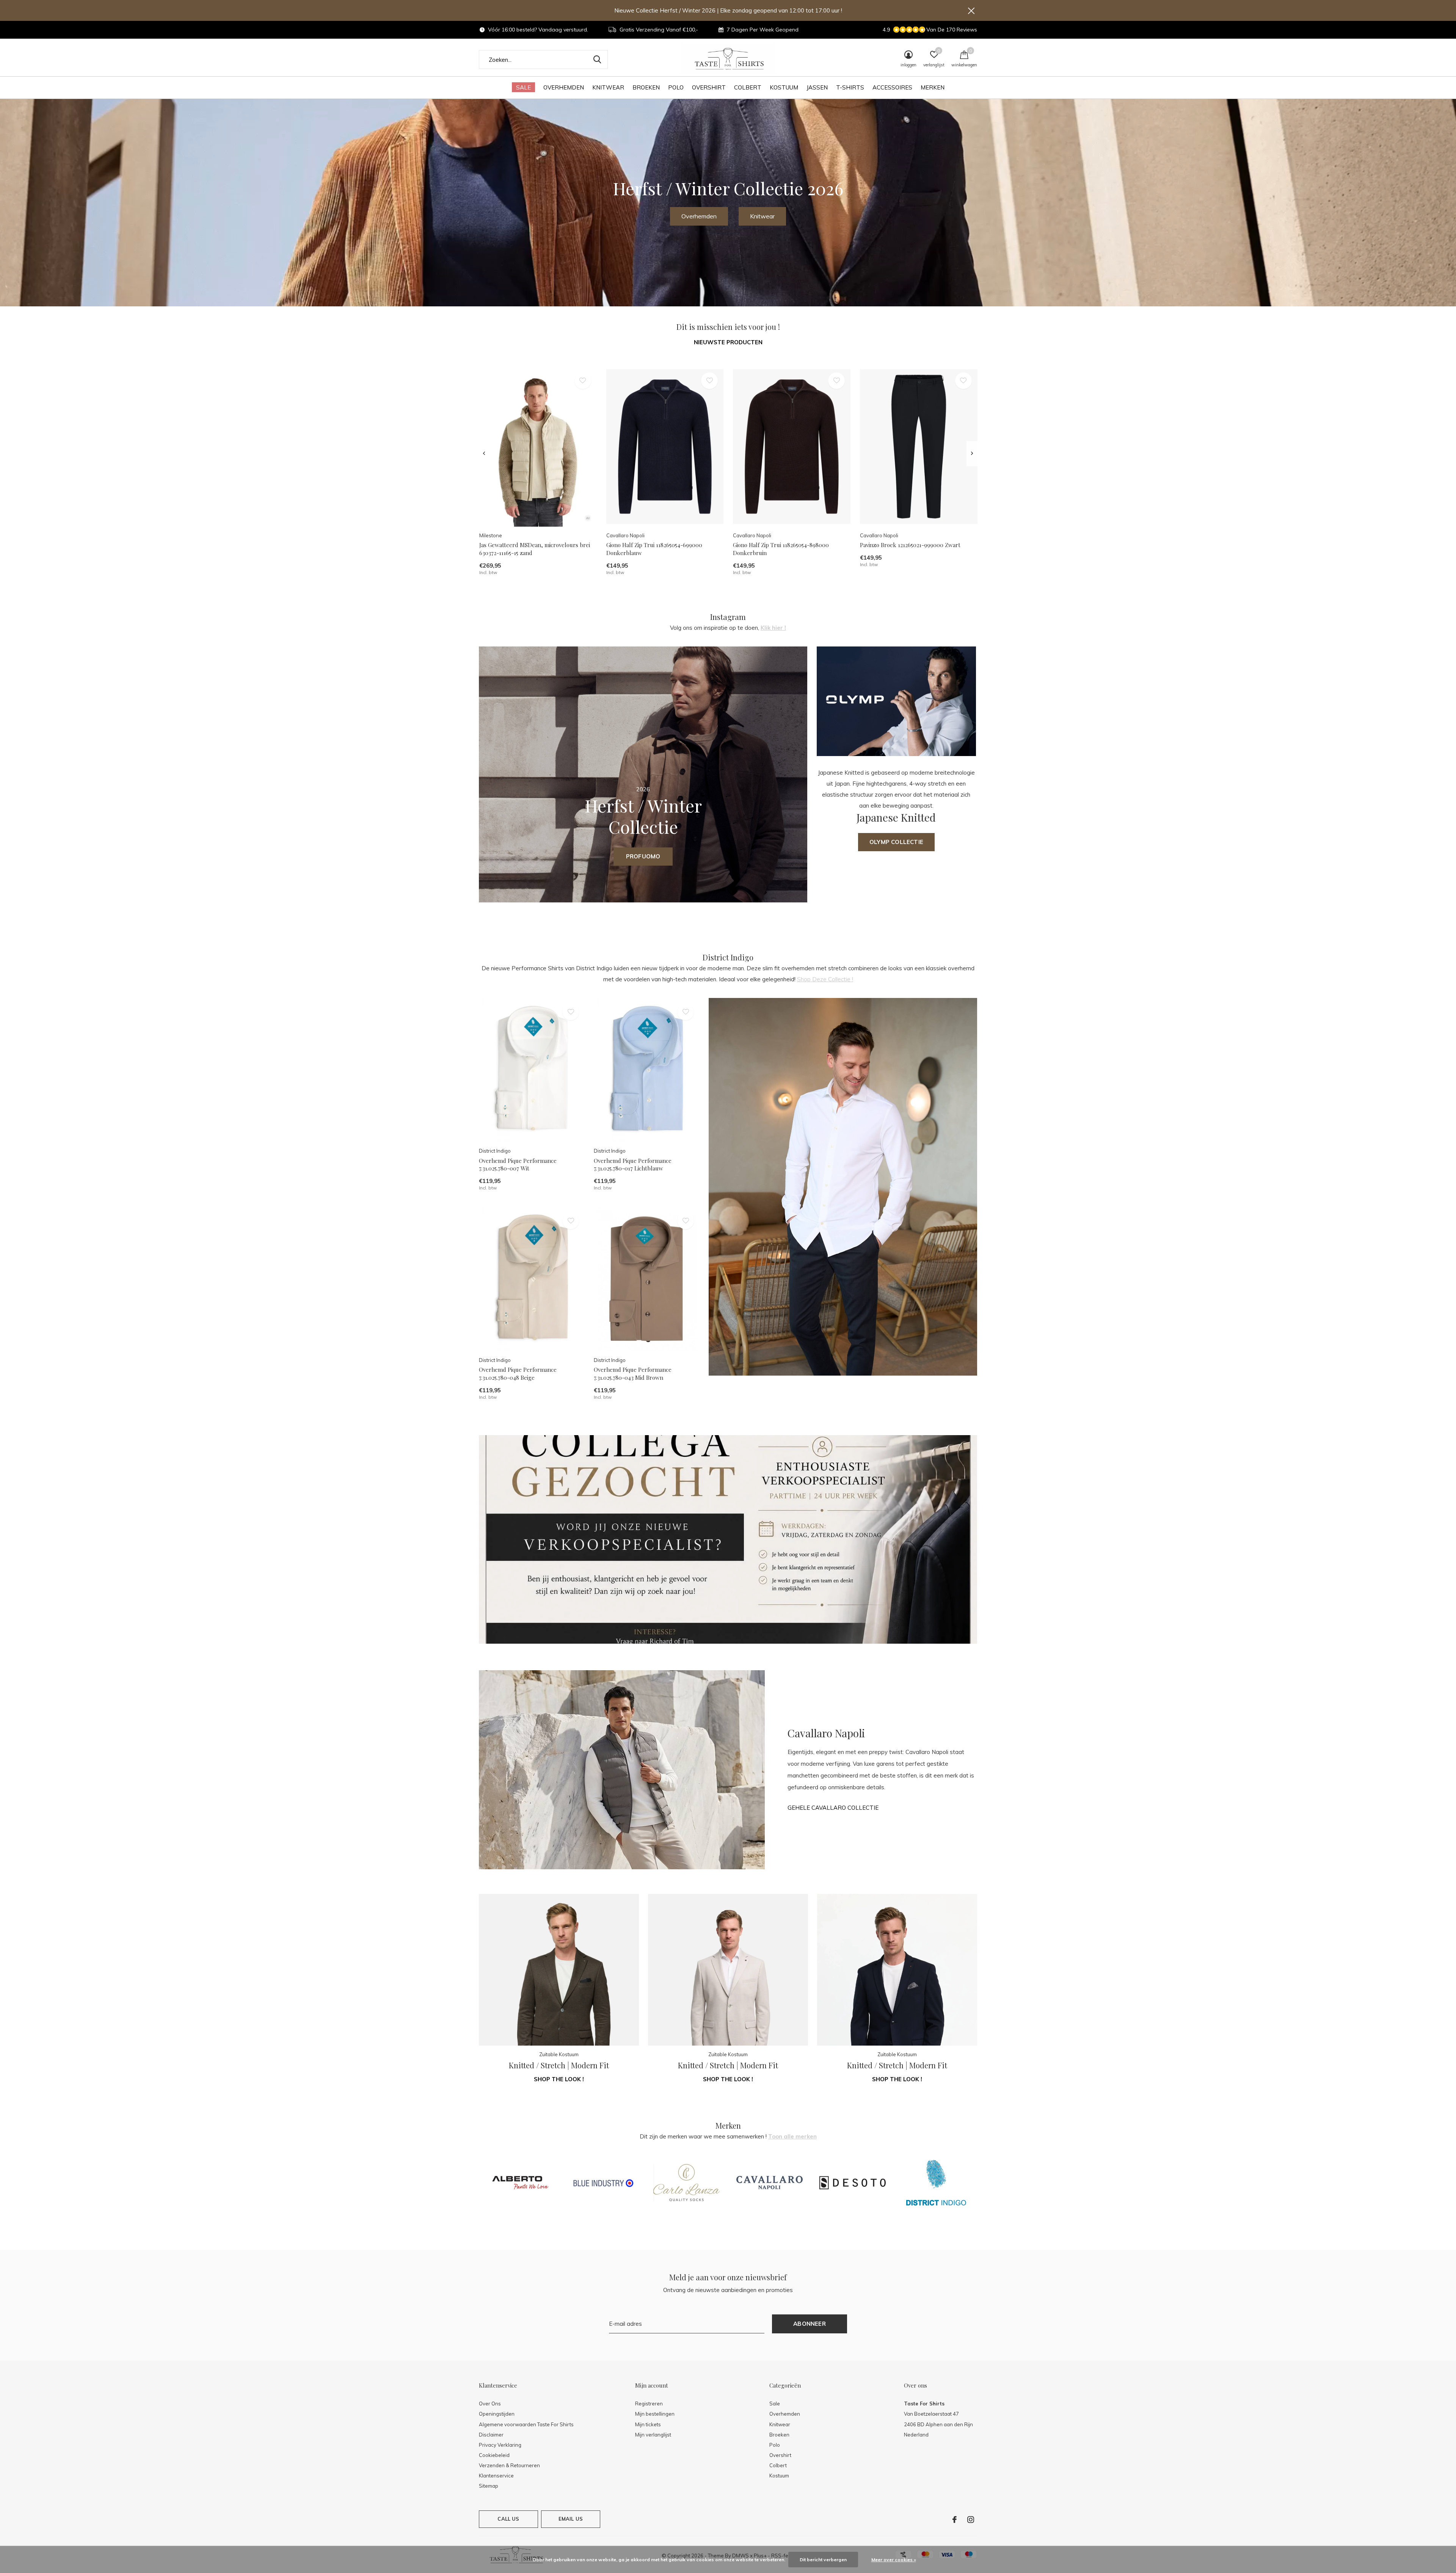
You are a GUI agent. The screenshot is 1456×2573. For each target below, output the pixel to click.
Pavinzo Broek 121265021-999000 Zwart (910, 545)
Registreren (649, 2404)
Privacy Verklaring (500, 2445)
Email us (571, 2519)
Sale (523, 87)
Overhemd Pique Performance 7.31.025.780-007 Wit (518, 1165)
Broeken (646, 87)
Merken (933, 87)
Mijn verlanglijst (653, 2435)
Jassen (817, 87)
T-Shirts (850, 87)
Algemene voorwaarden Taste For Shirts (526, 2424)
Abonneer (810, 2324)
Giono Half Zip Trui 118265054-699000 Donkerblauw (654, 549)
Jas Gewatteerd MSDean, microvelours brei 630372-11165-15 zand (535, 549)
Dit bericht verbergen (823, 2560)
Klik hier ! (773, 628)
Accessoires (892, 87)
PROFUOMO (643, 856)
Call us (508, 2519)
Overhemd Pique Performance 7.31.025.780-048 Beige (518, 1374)
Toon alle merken (792, 2136)
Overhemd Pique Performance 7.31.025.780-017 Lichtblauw (633, 1165)
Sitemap (489, 2486)
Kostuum (784, 87)
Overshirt (709, 87)
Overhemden (564, 87)
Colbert (748, 87)
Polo (676, 87)
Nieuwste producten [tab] (728, 342)
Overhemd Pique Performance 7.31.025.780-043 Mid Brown (633, 1374)
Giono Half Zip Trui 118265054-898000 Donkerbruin (781, 549)
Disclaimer (491, 2435)
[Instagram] (971, 2520)
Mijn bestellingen (655, 2414)
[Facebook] (955, 2520)
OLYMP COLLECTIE (896, 842)
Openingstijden (497, 2414)
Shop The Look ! (559, 2079)
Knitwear (608, 87)
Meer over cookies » (894, 2560)
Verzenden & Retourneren (509, 2465)
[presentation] (484, 453)
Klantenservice (496, 2476)
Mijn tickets (648, 2424)
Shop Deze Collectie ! (825, 979)
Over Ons (490, 2404)
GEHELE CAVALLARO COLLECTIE (833, 1808)
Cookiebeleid (494, 2455)
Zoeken (597, 60)
